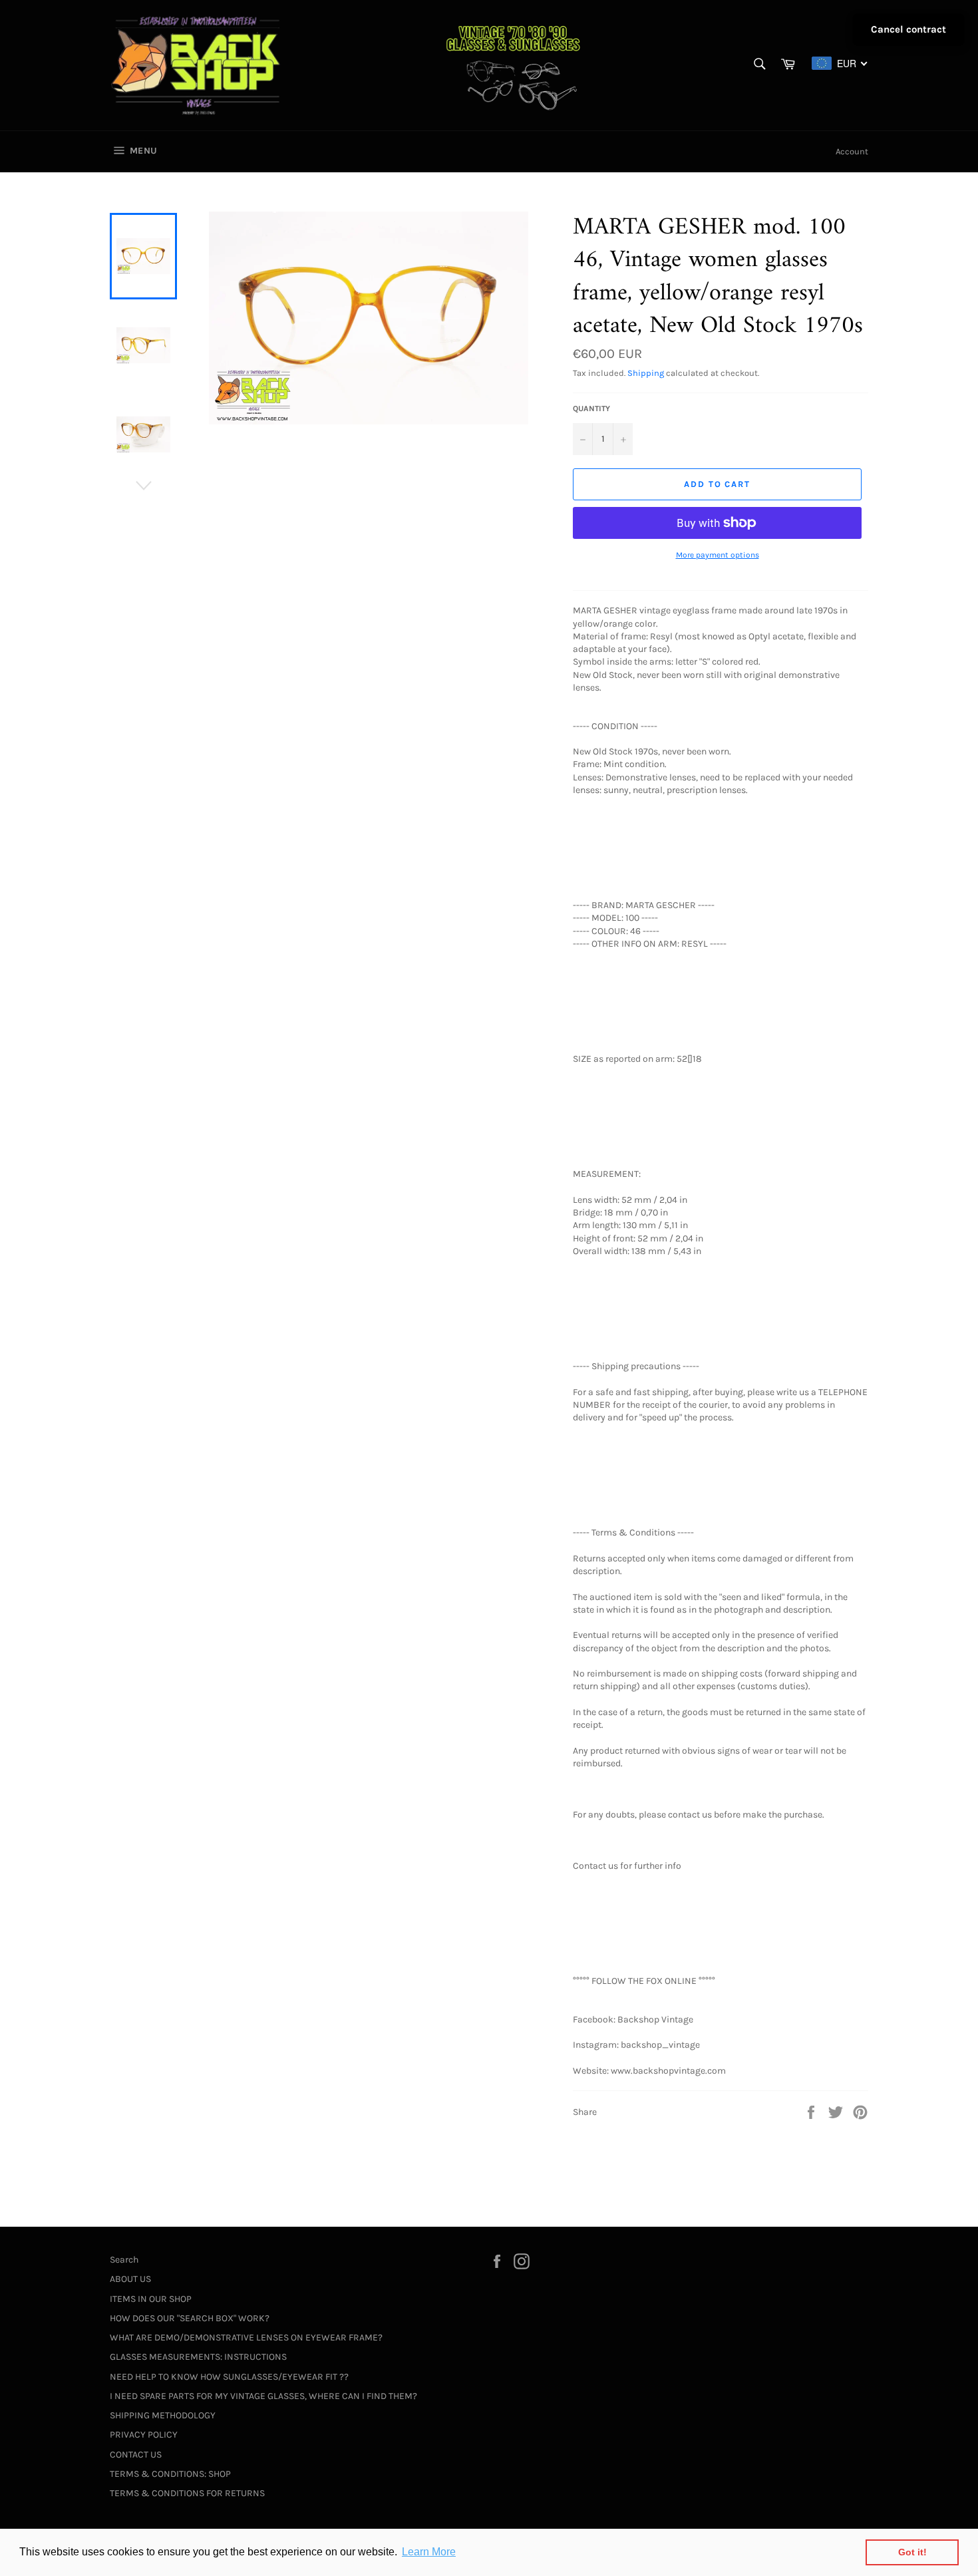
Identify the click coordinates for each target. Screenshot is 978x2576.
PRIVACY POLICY (144, 2435)
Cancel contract (908, 29)
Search (124, 2260)
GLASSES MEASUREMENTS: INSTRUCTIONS (198, 2357)
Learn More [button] (429, 2552)
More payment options (718, 555)
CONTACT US (136, 2455)
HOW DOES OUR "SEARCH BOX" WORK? (190, 2318)
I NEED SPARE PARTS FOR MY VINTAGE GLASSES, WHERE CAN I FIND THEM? (263, 2396)
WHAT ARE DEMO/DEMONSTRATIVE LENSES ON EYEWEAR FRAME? (246, 2337)
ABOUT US (130, 2279)
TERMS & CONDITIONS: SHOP (170, 2474)
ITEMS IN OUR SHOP (151, 2299)
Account (852, 151)
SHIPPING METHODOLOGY (163, 2415)
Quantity (591, 408)
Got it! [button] (912, 2552)
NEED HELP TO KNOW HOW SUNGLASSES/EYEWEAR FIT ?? (229, 2377)
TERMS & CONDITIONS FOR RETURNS (187, 2493)
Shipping (646, 373)
